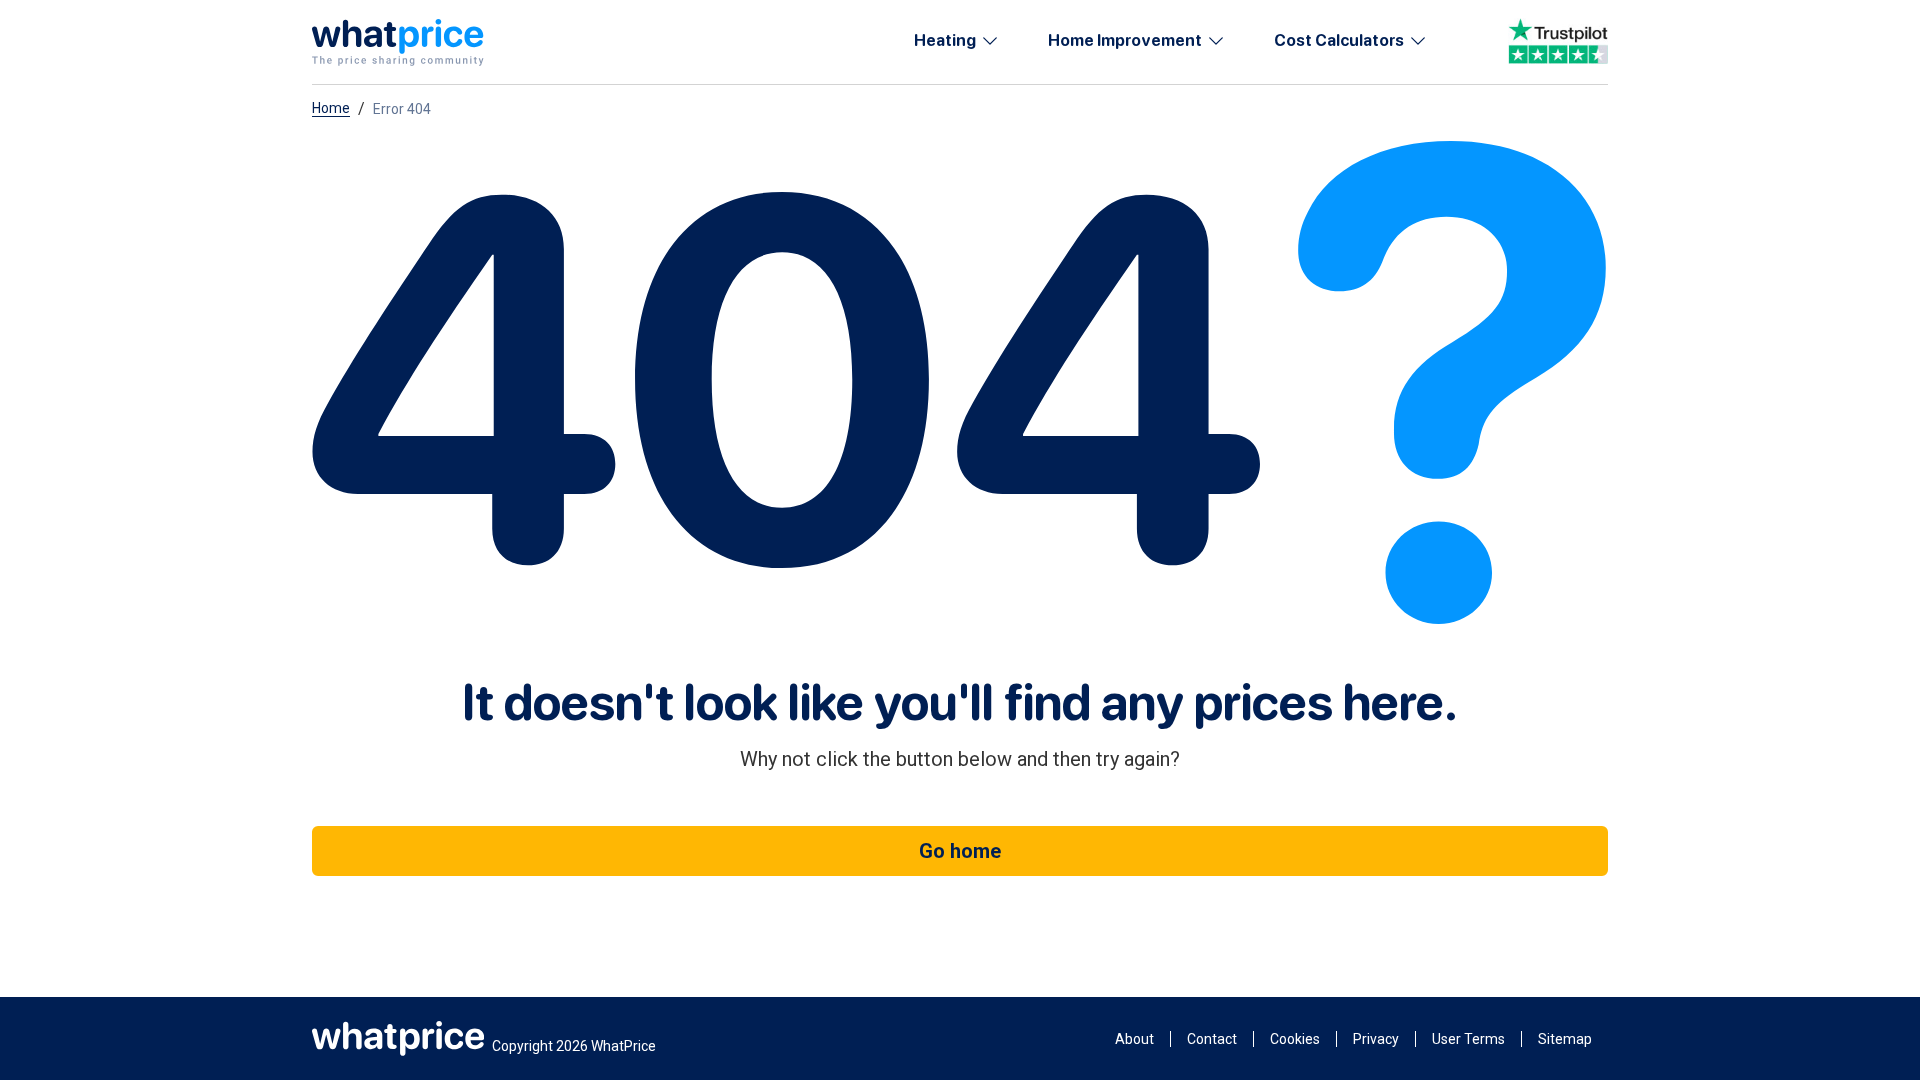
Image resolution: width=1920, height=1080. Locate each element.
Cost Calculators (1339, 40)
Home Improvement (1125, 40)
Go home (960, 851)
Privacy (1376, 1039)
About (1134, 1039)
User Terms (1468, 1039)
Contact (1212, 1039)
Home (331, 108)
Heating (945, 40)
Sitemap (1565, 1039)
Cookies (1295, 1039)
